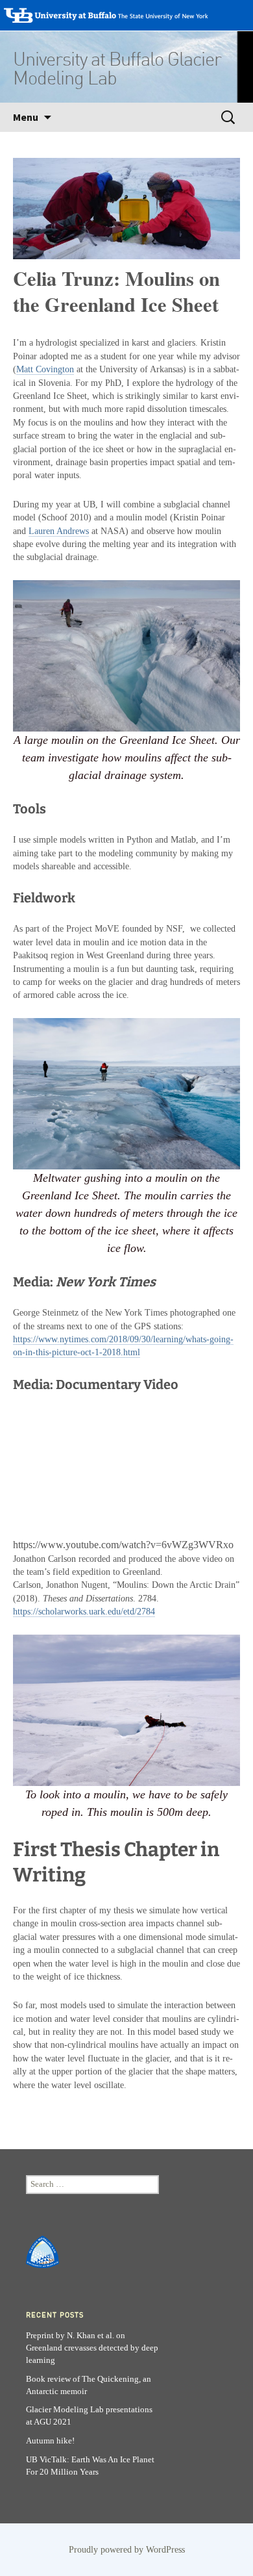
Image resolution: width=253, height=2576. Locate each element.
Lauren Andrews (59, 531)
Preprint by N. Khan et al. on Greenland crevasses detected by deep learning (92, 2348)
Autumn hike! (50, 2441)
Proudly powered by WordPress (127, 2550)
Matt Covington (45, 369)
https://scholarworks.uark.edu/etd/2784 (84, 1612)
